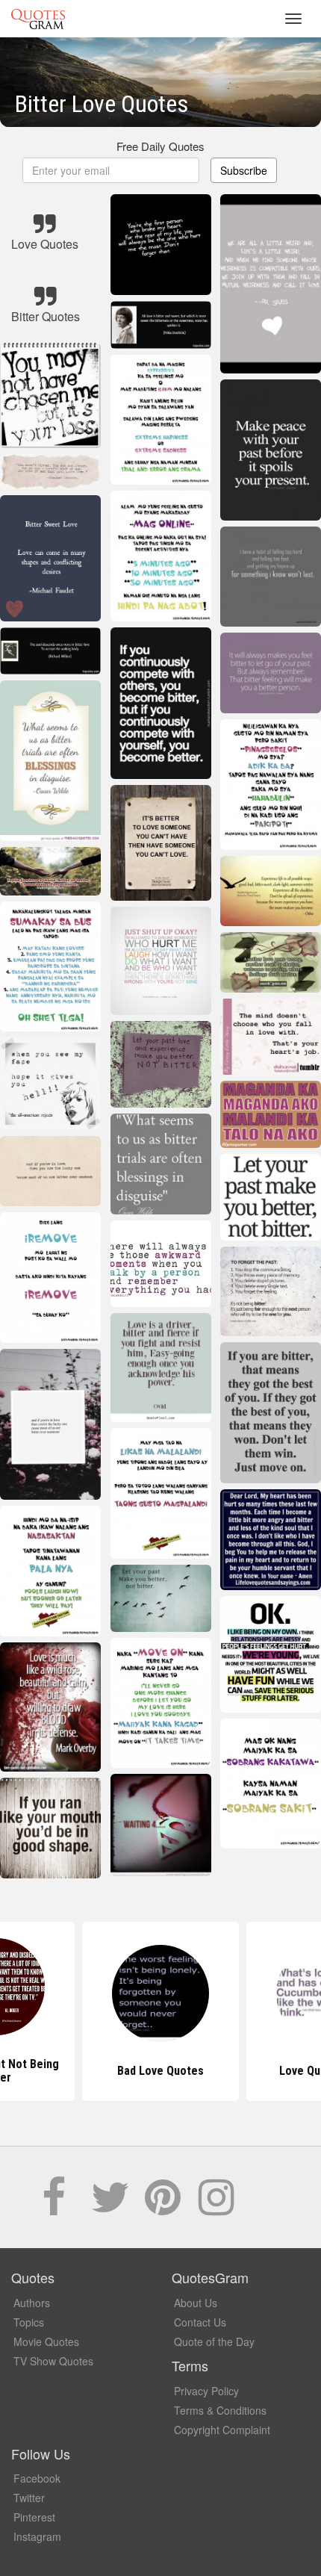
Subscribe (244, 170)
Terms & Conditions (220, 2410)
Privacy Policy (206, 2391)
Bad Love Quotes (160, 2071)
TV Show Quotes (53, 2361)
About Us (196, 2303)
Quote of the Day (214, 2341)
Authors (32, 2303)
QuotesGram (38, 19)
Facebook (37, 2478)
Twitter (29, 2498)
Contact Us (200, 2322)
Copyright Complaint (222, 2430)
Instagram (37, 2536)
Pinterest (34, 2517)
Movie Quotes (46, 2341)
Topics (29, 2322)
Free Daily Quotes (160, 146)
